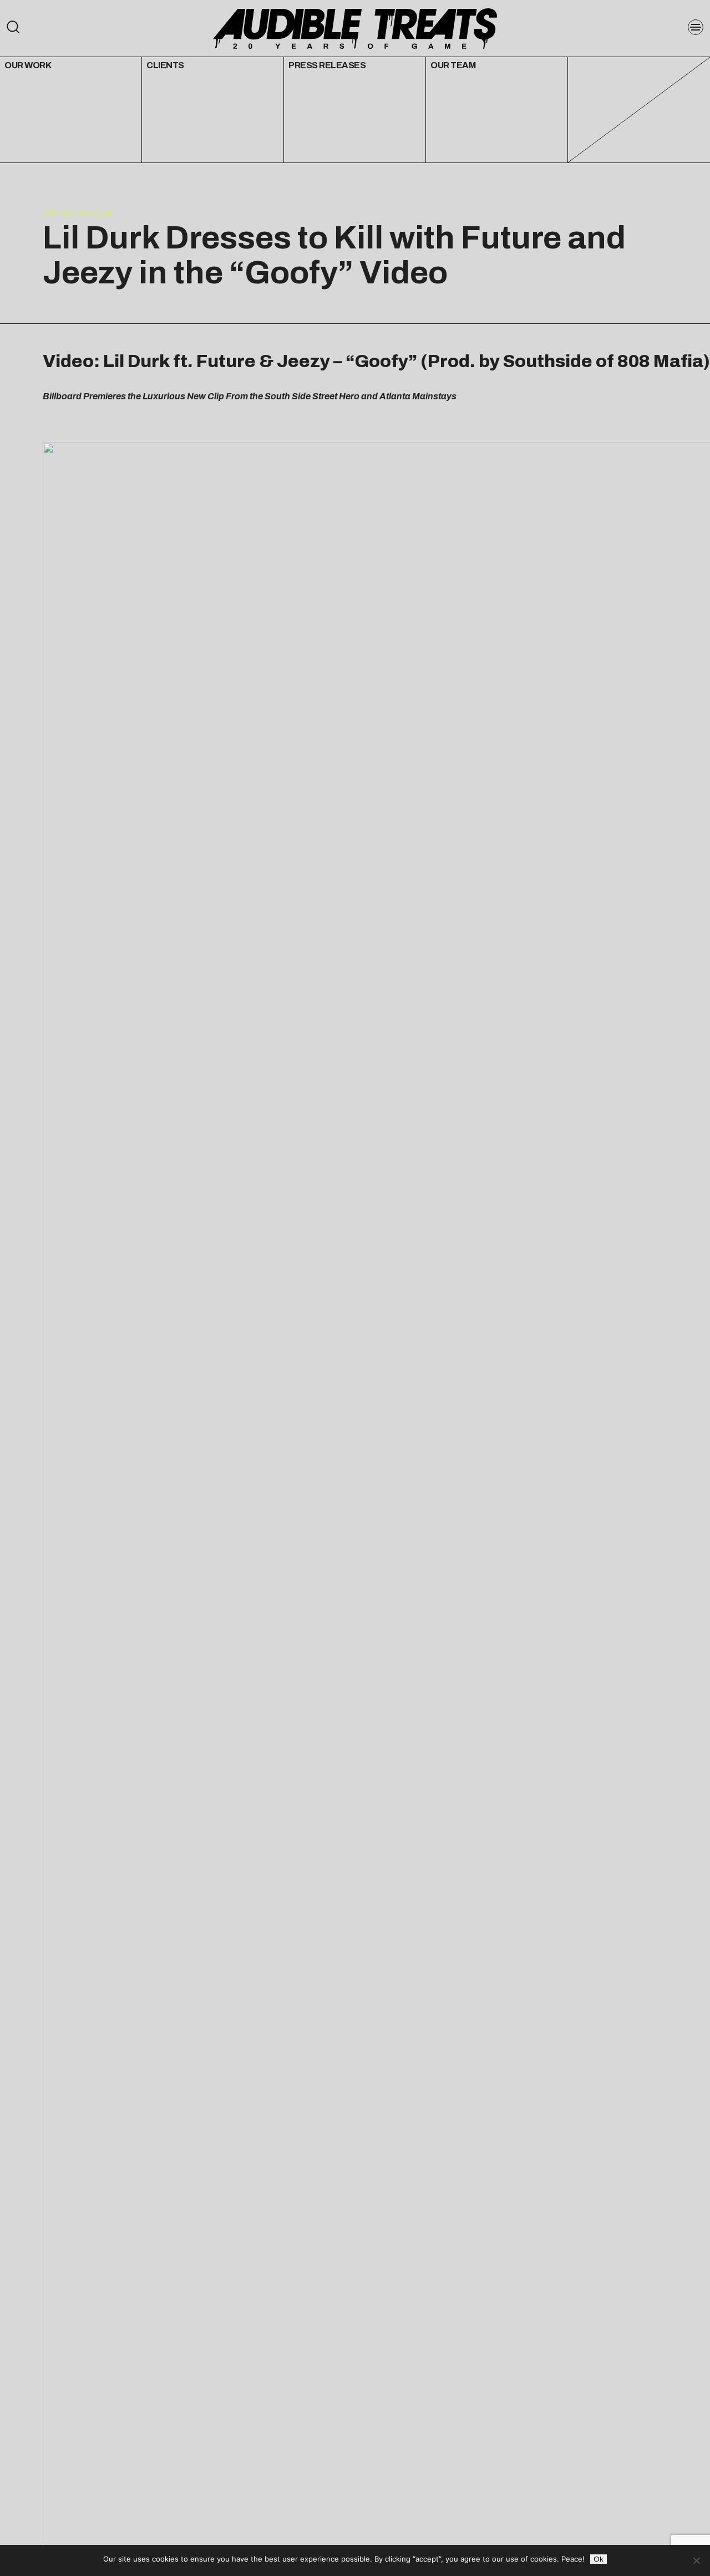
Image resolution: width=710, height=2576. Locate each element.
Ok (599, 2559)
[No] (696, 2560)
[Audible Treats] (355, 28)
